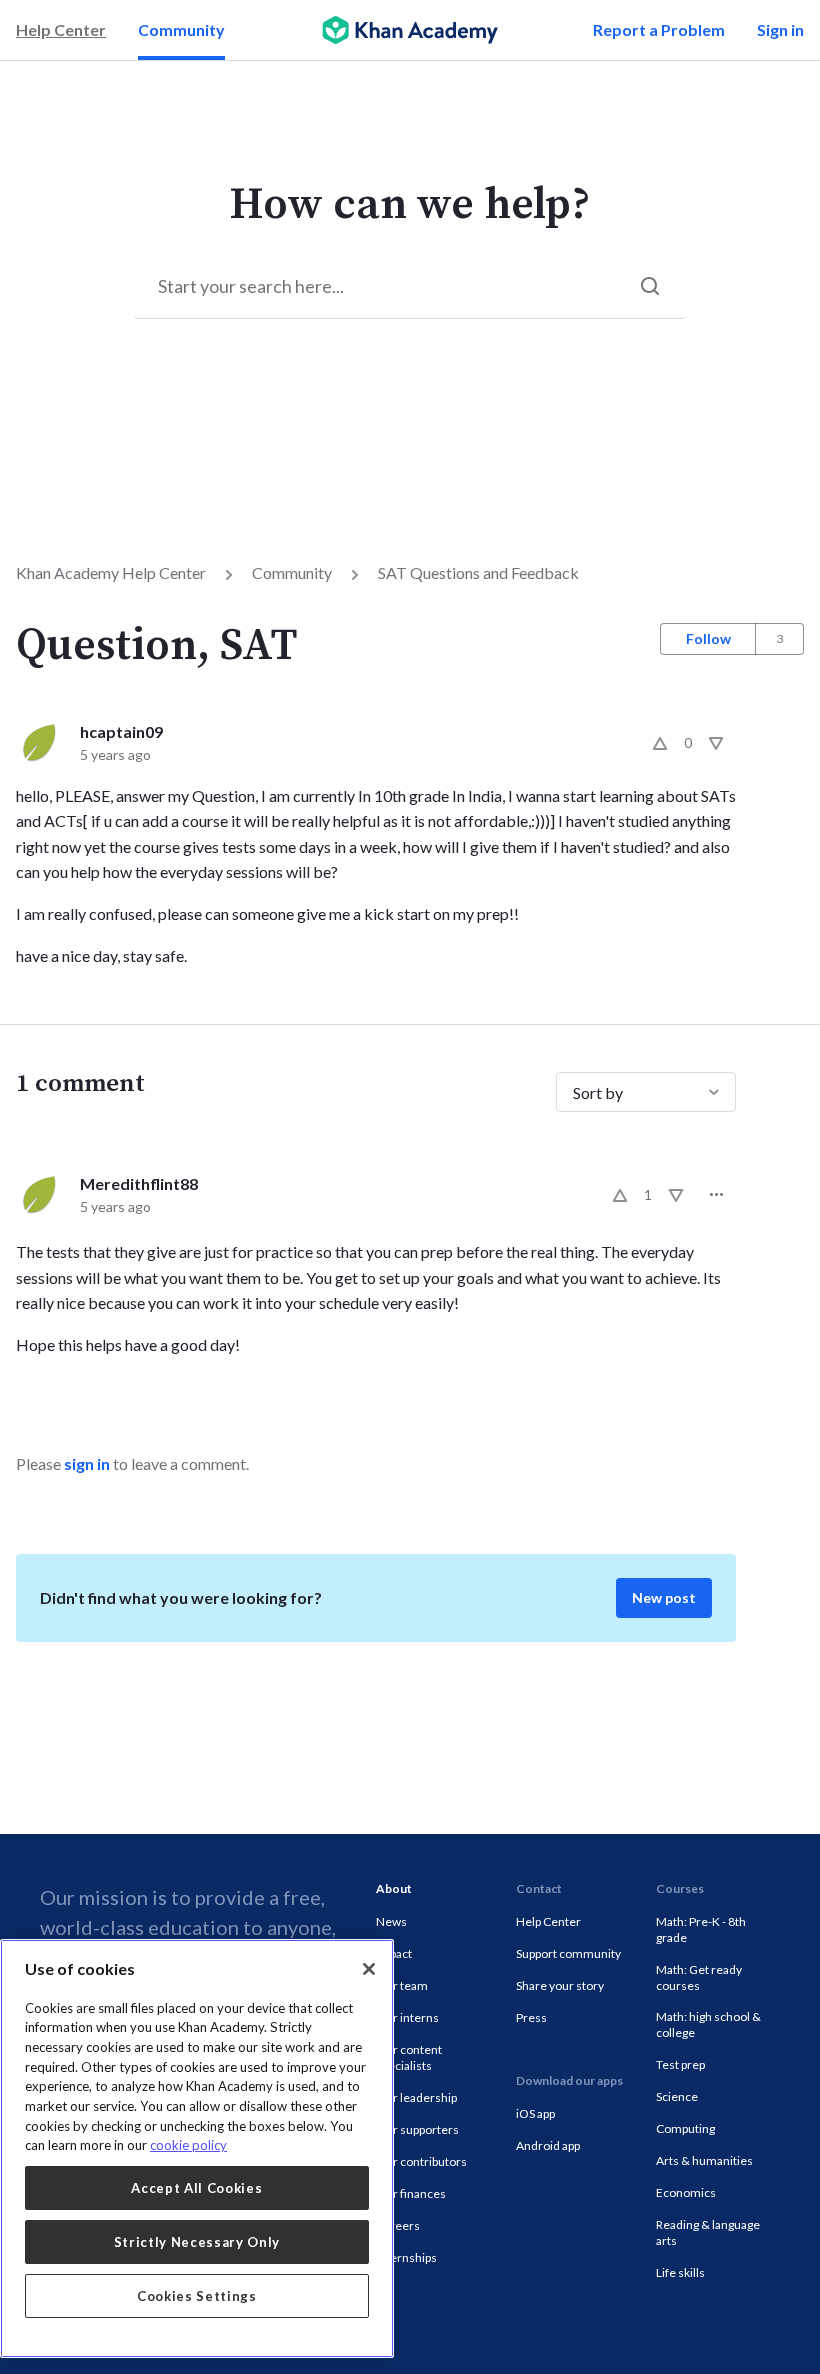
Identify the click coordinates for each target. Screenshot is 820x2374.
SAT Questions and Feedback (478, 572)
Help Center (61, 29)
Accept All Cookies (196, 2188)
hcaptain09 (121, 731)
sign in (87, 1463)
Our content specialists (409, 2057)
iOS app (535, 2113)
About (394, 1888)
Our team (402, 1985)
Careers (398, 2225)
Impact (394, 1953)
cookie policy (188, 2145)
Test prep (680, 2064)
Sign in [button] (780, 29)
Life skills (680, 2272)
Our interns (407, 2017)
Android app (548, 2145)
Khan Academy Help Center (111, 572)
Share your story (560, 1985)
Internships (406, 2257)
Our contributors (421, 2161)
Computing (685, 2128)
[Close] (369, 1969)
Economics (686, 2192)
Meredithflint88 (139, 1183)
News (391, 1921)
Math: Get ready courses (699, 1977)
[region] (197, 2148)
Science (677, 2096)
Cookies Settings (197, 2296)
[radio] (660, 743)
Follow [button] (708, 638)
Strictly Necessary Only (197, 2242)
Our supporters (417, 2129)
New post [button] (664, 1597)
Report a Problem (659, 29)
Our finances (411, 2193)
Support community (568, 1953)
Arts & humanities (704, 2160)
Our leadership (416, 2097)
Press (531, 2017)
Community (181, 29)
